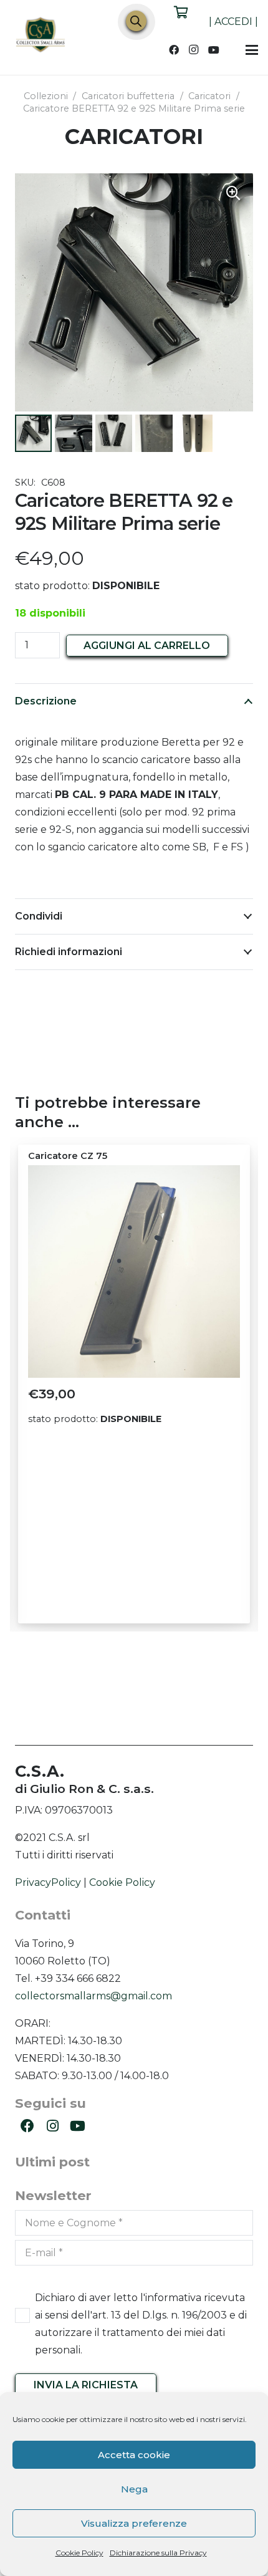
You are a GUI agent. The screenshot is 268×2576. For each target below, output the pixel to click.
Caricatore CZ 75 (68, 1156)
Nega (134, 2489)
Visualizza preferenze (134, 2523)
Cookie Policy (79, 2553)
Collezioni (46, 96)
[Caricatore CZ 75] (134, 1271)
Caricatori (209, 96)
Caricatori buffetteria (128, 96)
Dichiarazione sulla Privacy (158, 2553)
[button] (252, 50)
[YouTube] (214, 50)
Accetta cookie (134, 2455)
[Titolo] (41, 36)
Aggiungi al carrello (147, 646)
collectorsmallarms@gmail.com (93, 1996)
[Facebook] (174, 50)
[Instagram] (194, 50)
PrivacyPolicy (48, 1882)
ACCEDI (233, 22)
